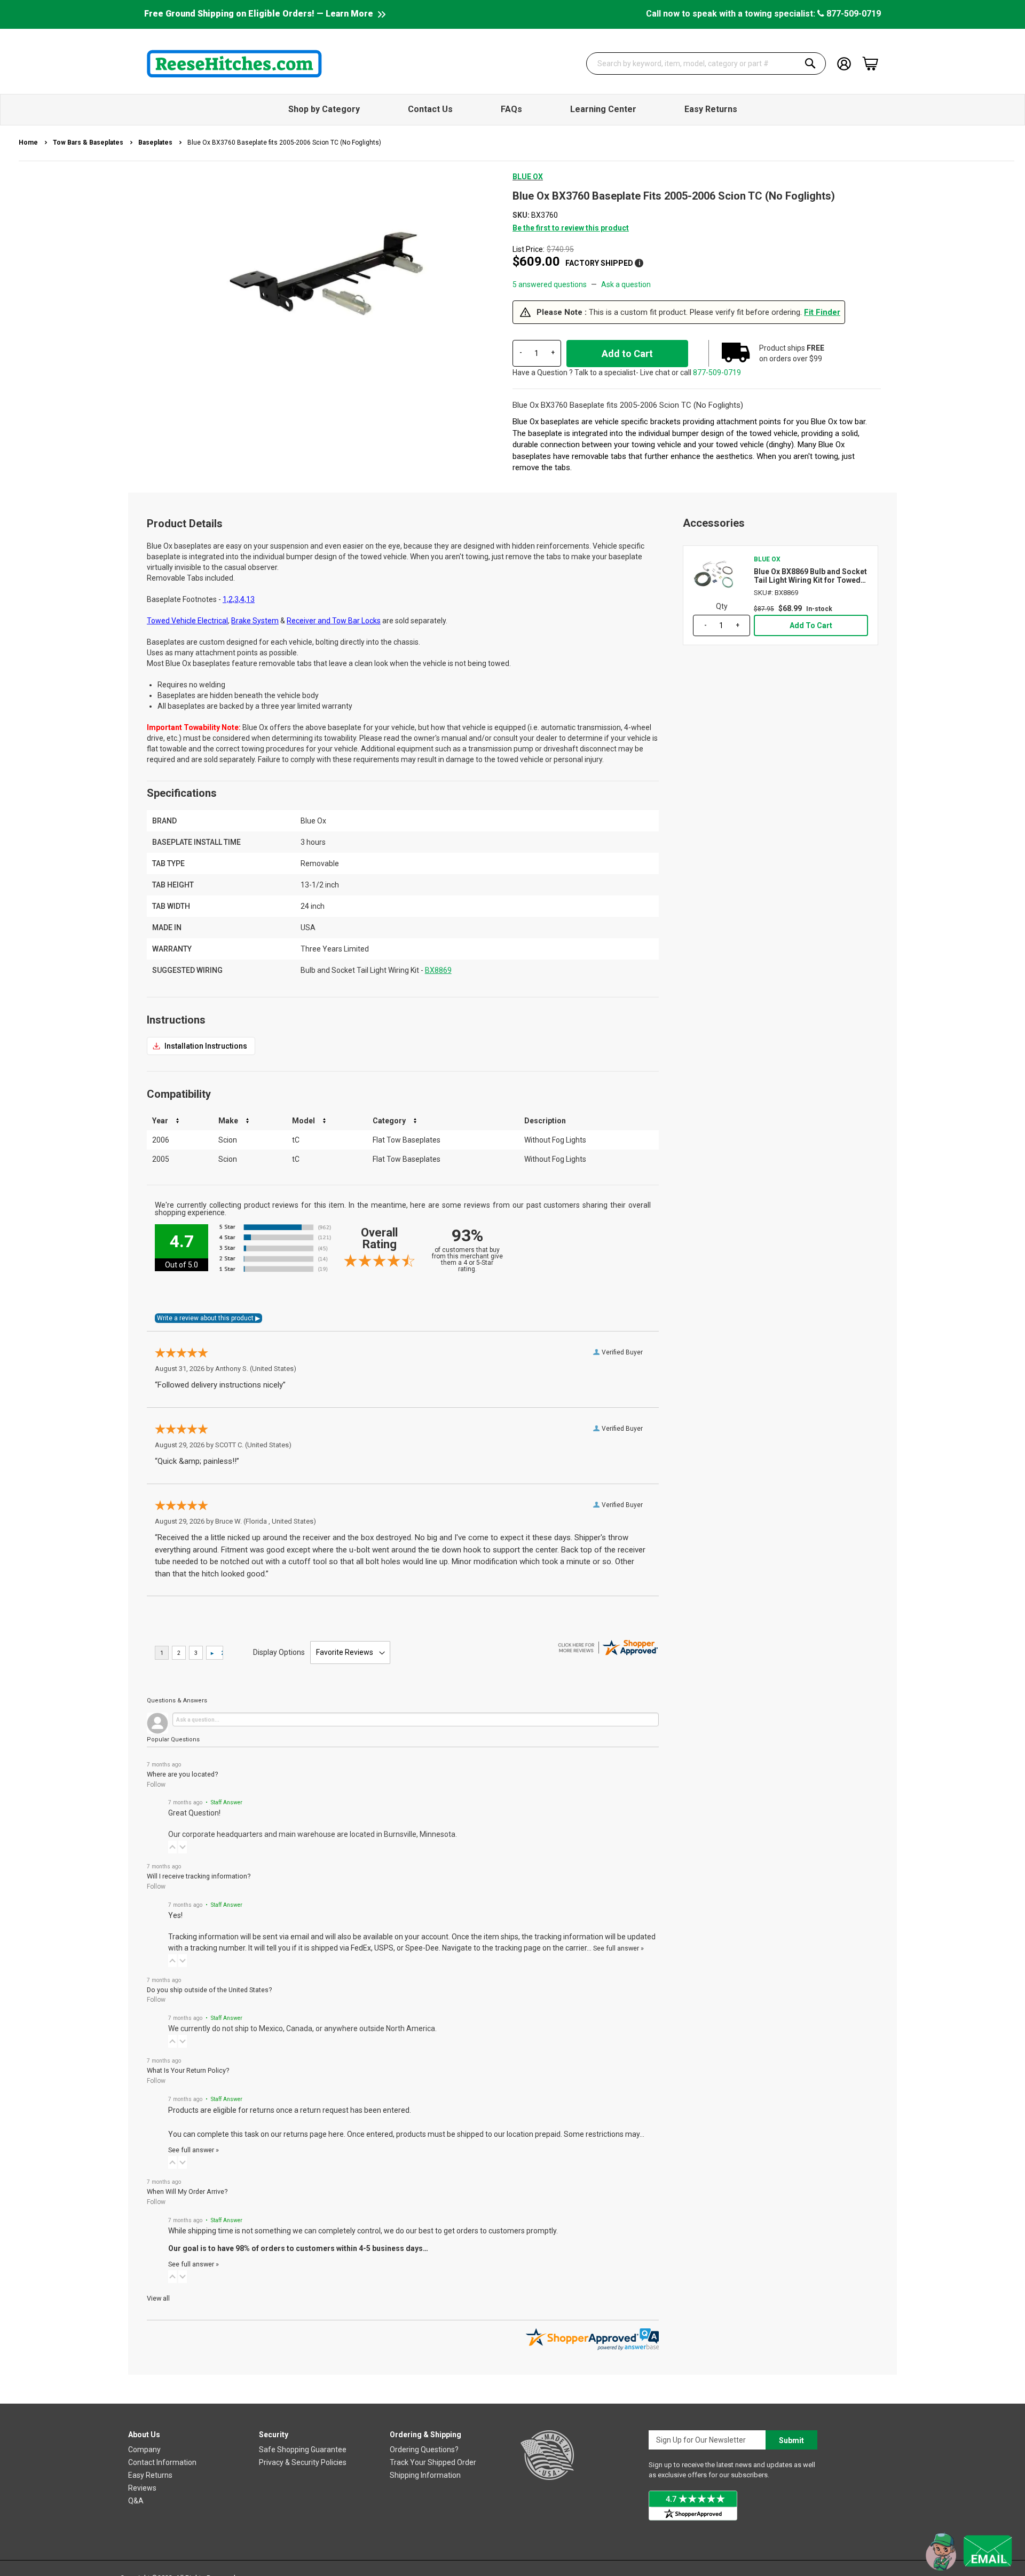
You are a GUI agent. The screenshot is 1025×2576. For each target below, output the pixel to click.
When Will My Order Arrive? (187, 2191)
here (336, 2134)
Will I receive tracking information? (199, 1876)
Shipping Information (425, 2475)
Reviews (142, 2488)
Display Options (279, 1652)
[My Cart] (870, 64)
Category (389, 1121)
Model (303, 1121)
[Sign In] (844, 63)
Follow (156, 1785)
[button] (172, 1847)
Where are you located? (182, 1774)
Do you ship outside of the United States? (209, 1990)
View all (158, 2298)
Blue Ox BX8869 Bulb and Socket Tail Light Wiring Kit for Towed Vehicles (810, 576)
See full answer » (618, 1948)
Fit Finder (822, 312)
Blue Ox (528, 177)
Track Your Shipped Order (433, 2462)
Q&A (136, 2501)
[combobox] (706, 64)
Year (160, 1121)
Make (228, 1121)
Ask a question (626, 284)
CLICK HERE (201, 1046)
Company (144, 2450)
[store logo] (234, 64)
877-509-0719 (853, 14)
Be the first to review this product (571, 228)
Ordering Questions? (424, 2450)
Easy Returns (150, 2475)
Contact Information (162, 2462)
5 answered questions (550, 284)
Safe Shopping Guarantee (303, 2450)
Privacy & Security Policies (303, 2462)
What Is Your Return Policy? (188, 2070)
